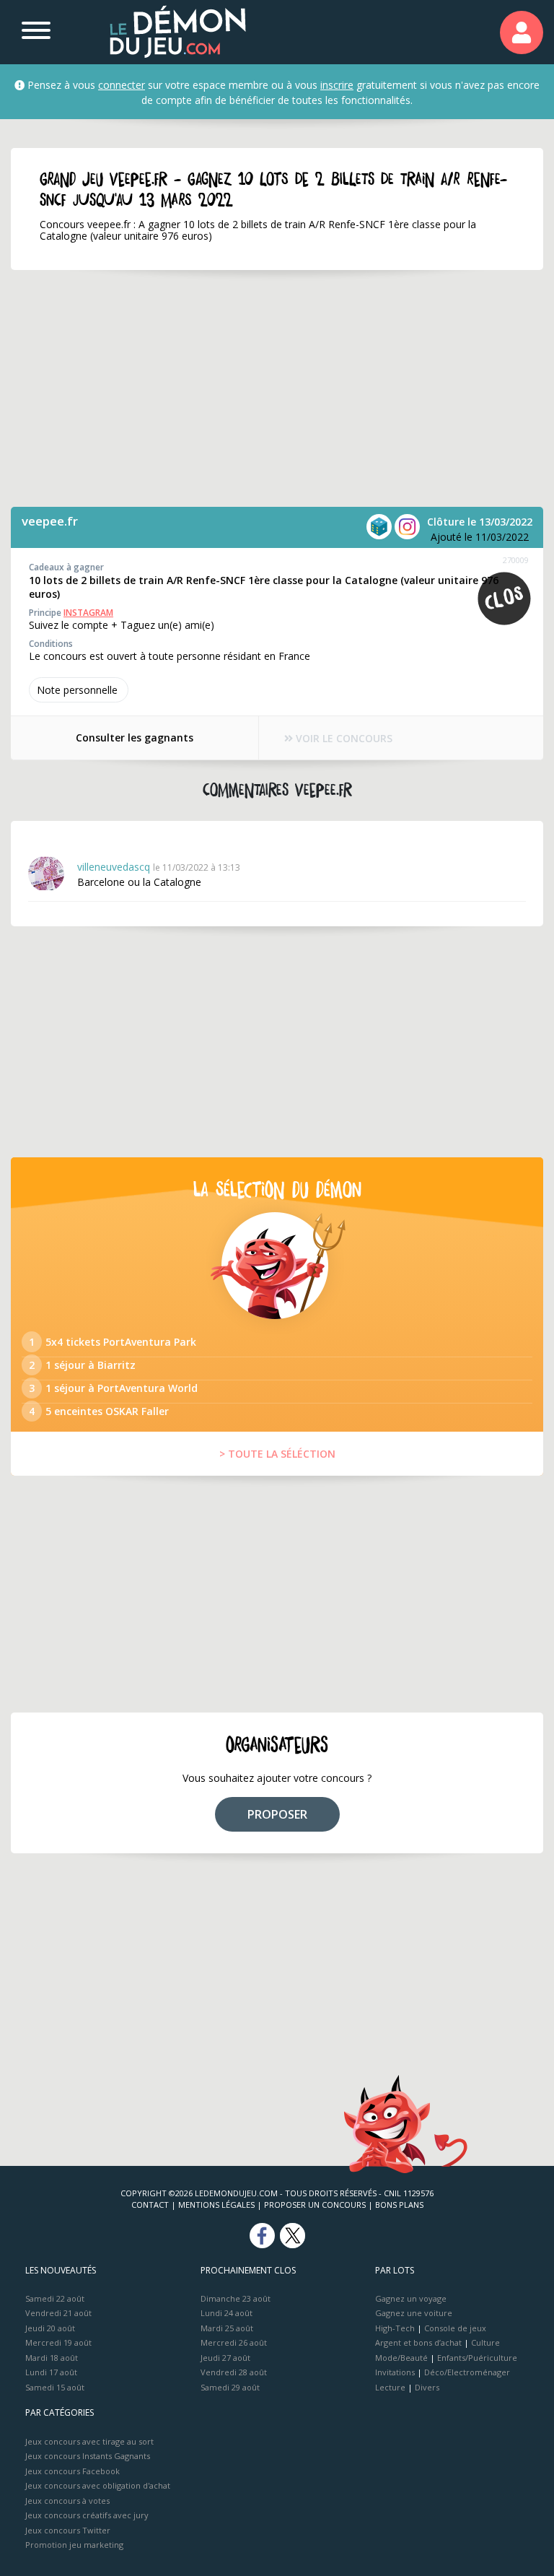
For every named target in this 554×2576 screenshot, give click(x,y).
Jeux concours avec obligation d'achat (98, 2485)
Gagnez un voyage (411, 2298)
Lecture (390, 2387)
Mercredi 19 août (58, 2342)
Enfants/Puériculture (477, 2358)
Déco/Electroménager (467, 2372)
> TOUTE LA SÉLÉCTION (277, 1454)
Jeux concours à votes (67, 2501)
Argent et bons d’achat (418, 2342)
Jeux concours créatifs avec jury (87, 2515)
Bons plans (399, 2205)
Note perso (77, 690)
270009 (516, 560)
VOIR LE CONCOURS (343, 738)
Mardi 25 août (227, 2328)
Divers (427, 2387)
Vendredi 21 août (58, 2313)
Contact (150, 2205)
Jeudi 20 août (50, 2328)
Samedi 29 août (230, 2387)
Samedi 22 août (55, 2298)
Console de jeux (455, 2328)
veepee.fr (50, 521)
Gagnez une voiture (414, 2313)
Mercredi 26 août (234, 2342)
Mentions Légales (216, 2205)
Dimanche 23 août (236, 2298)
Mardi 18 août (52, 2358)
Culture (485, 2342)
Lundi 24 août (227, 2313)
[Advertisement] (277, 388)
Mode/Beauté (401, 2358)
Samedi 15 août (55, 2387)
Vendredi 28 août (234, 2372)
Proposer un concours (315, 2205)
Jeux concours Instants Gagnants (88, 2456)
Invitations (395, 2372)
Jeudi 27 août (225, 2358)
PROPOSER (277, 1814)
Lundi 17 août (51, 2372)
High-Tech (395, 2328)
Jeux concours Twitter (68, 2530)
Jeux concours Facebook (72, 2471)
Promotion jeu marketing (74, 2545)
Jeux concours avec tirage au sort (89, 2441)
